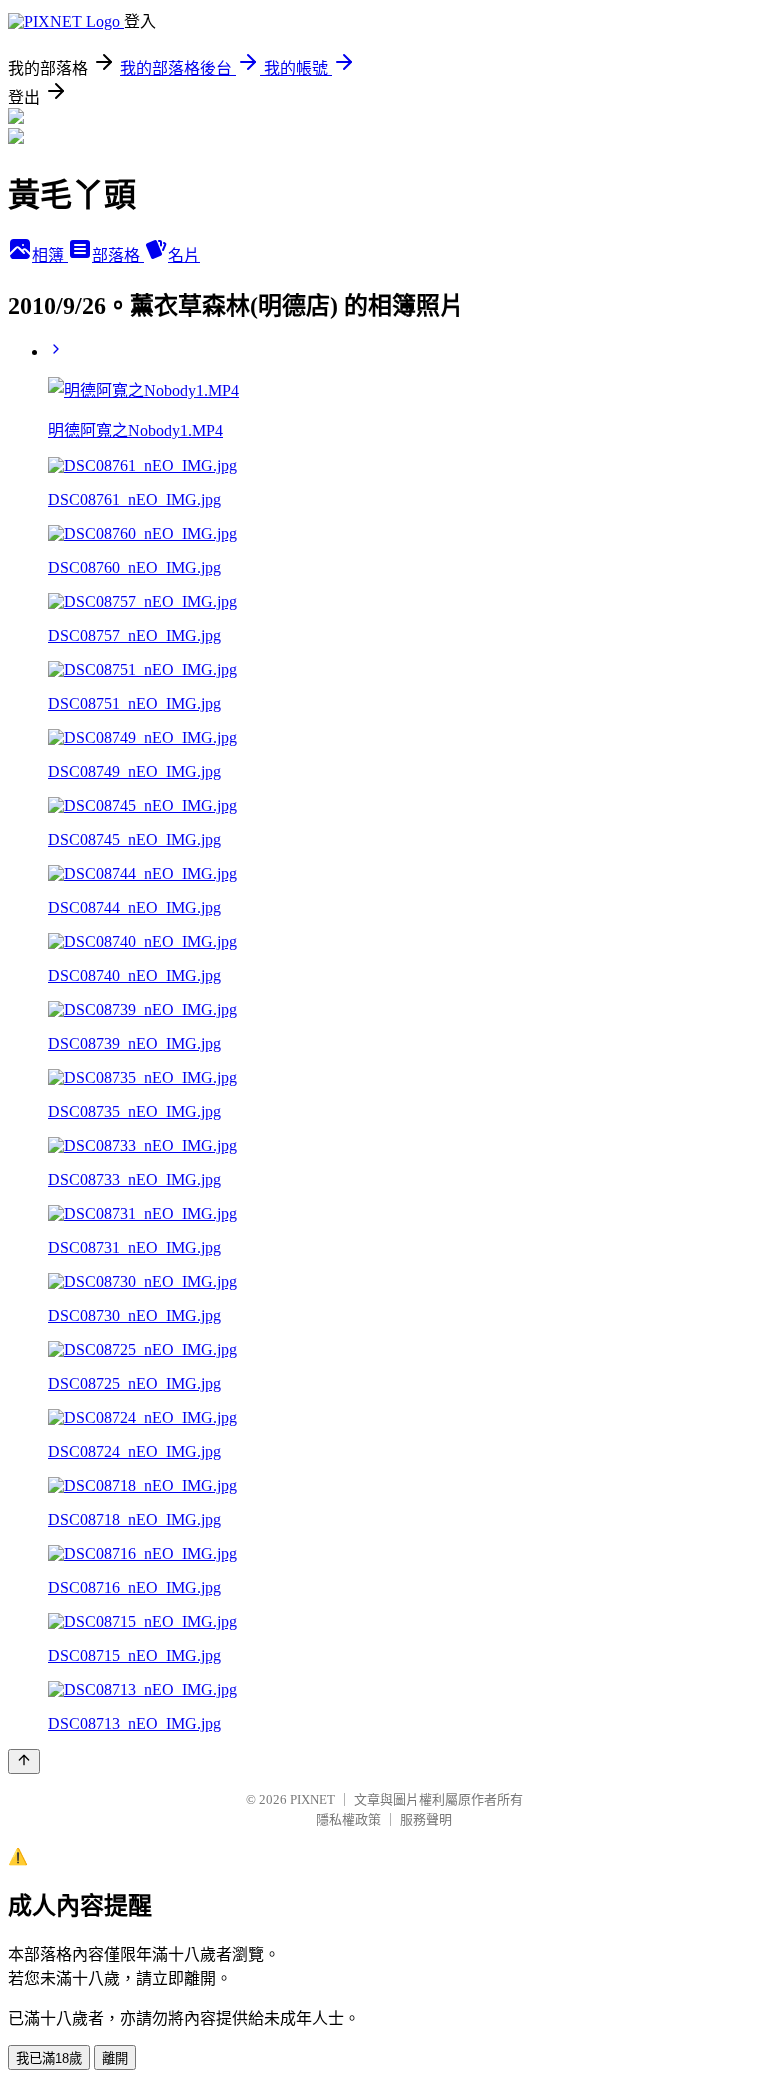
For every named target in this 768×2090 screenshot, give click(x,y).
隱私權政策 (348, 1819)
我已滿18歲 (49, 2058)
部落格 (118, 255)
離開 (115, 2058)
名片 (184, 255)
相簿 (50, 255)
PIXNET (312, 1799)
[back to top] (24, 1761)
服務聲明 (426, 1819)
